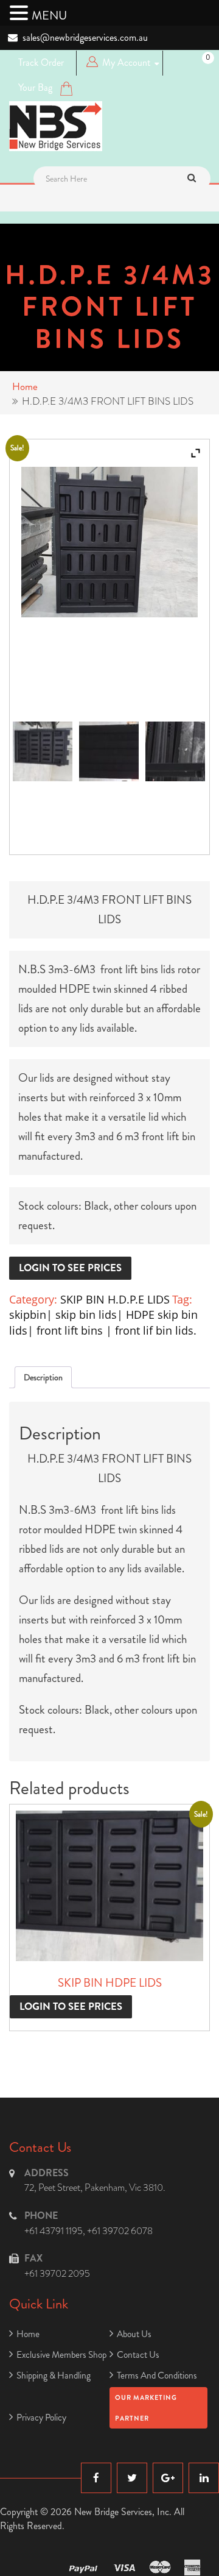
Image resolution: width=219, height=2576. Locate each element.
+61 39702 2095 (57, 2273)
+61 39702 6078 (120, 2231)
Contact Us (138, 2355)
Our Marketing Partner (146, 2408)
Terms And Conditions (157, 2376)
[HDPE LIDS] (43, 751)
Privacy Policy (41, 2418)
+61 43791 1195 (54, 2231)
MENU (49, 16)
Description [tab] (43, 1377)
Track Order (41, 62)
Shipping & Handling (54, 2376)
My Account (126, 62)
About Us (134, 2334)
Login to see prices (70, 1268)
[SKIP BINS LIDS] (109, 751)
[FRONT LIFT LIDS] (175, 751)
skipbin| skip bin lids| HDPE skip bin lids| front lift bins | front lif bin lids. (103, 1322)
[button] (21, 13)
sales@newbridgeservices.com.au (85, 37)
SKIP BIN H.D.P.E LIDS (115, 1299)
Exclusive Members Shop (61, 2355)
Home (25, 386)
